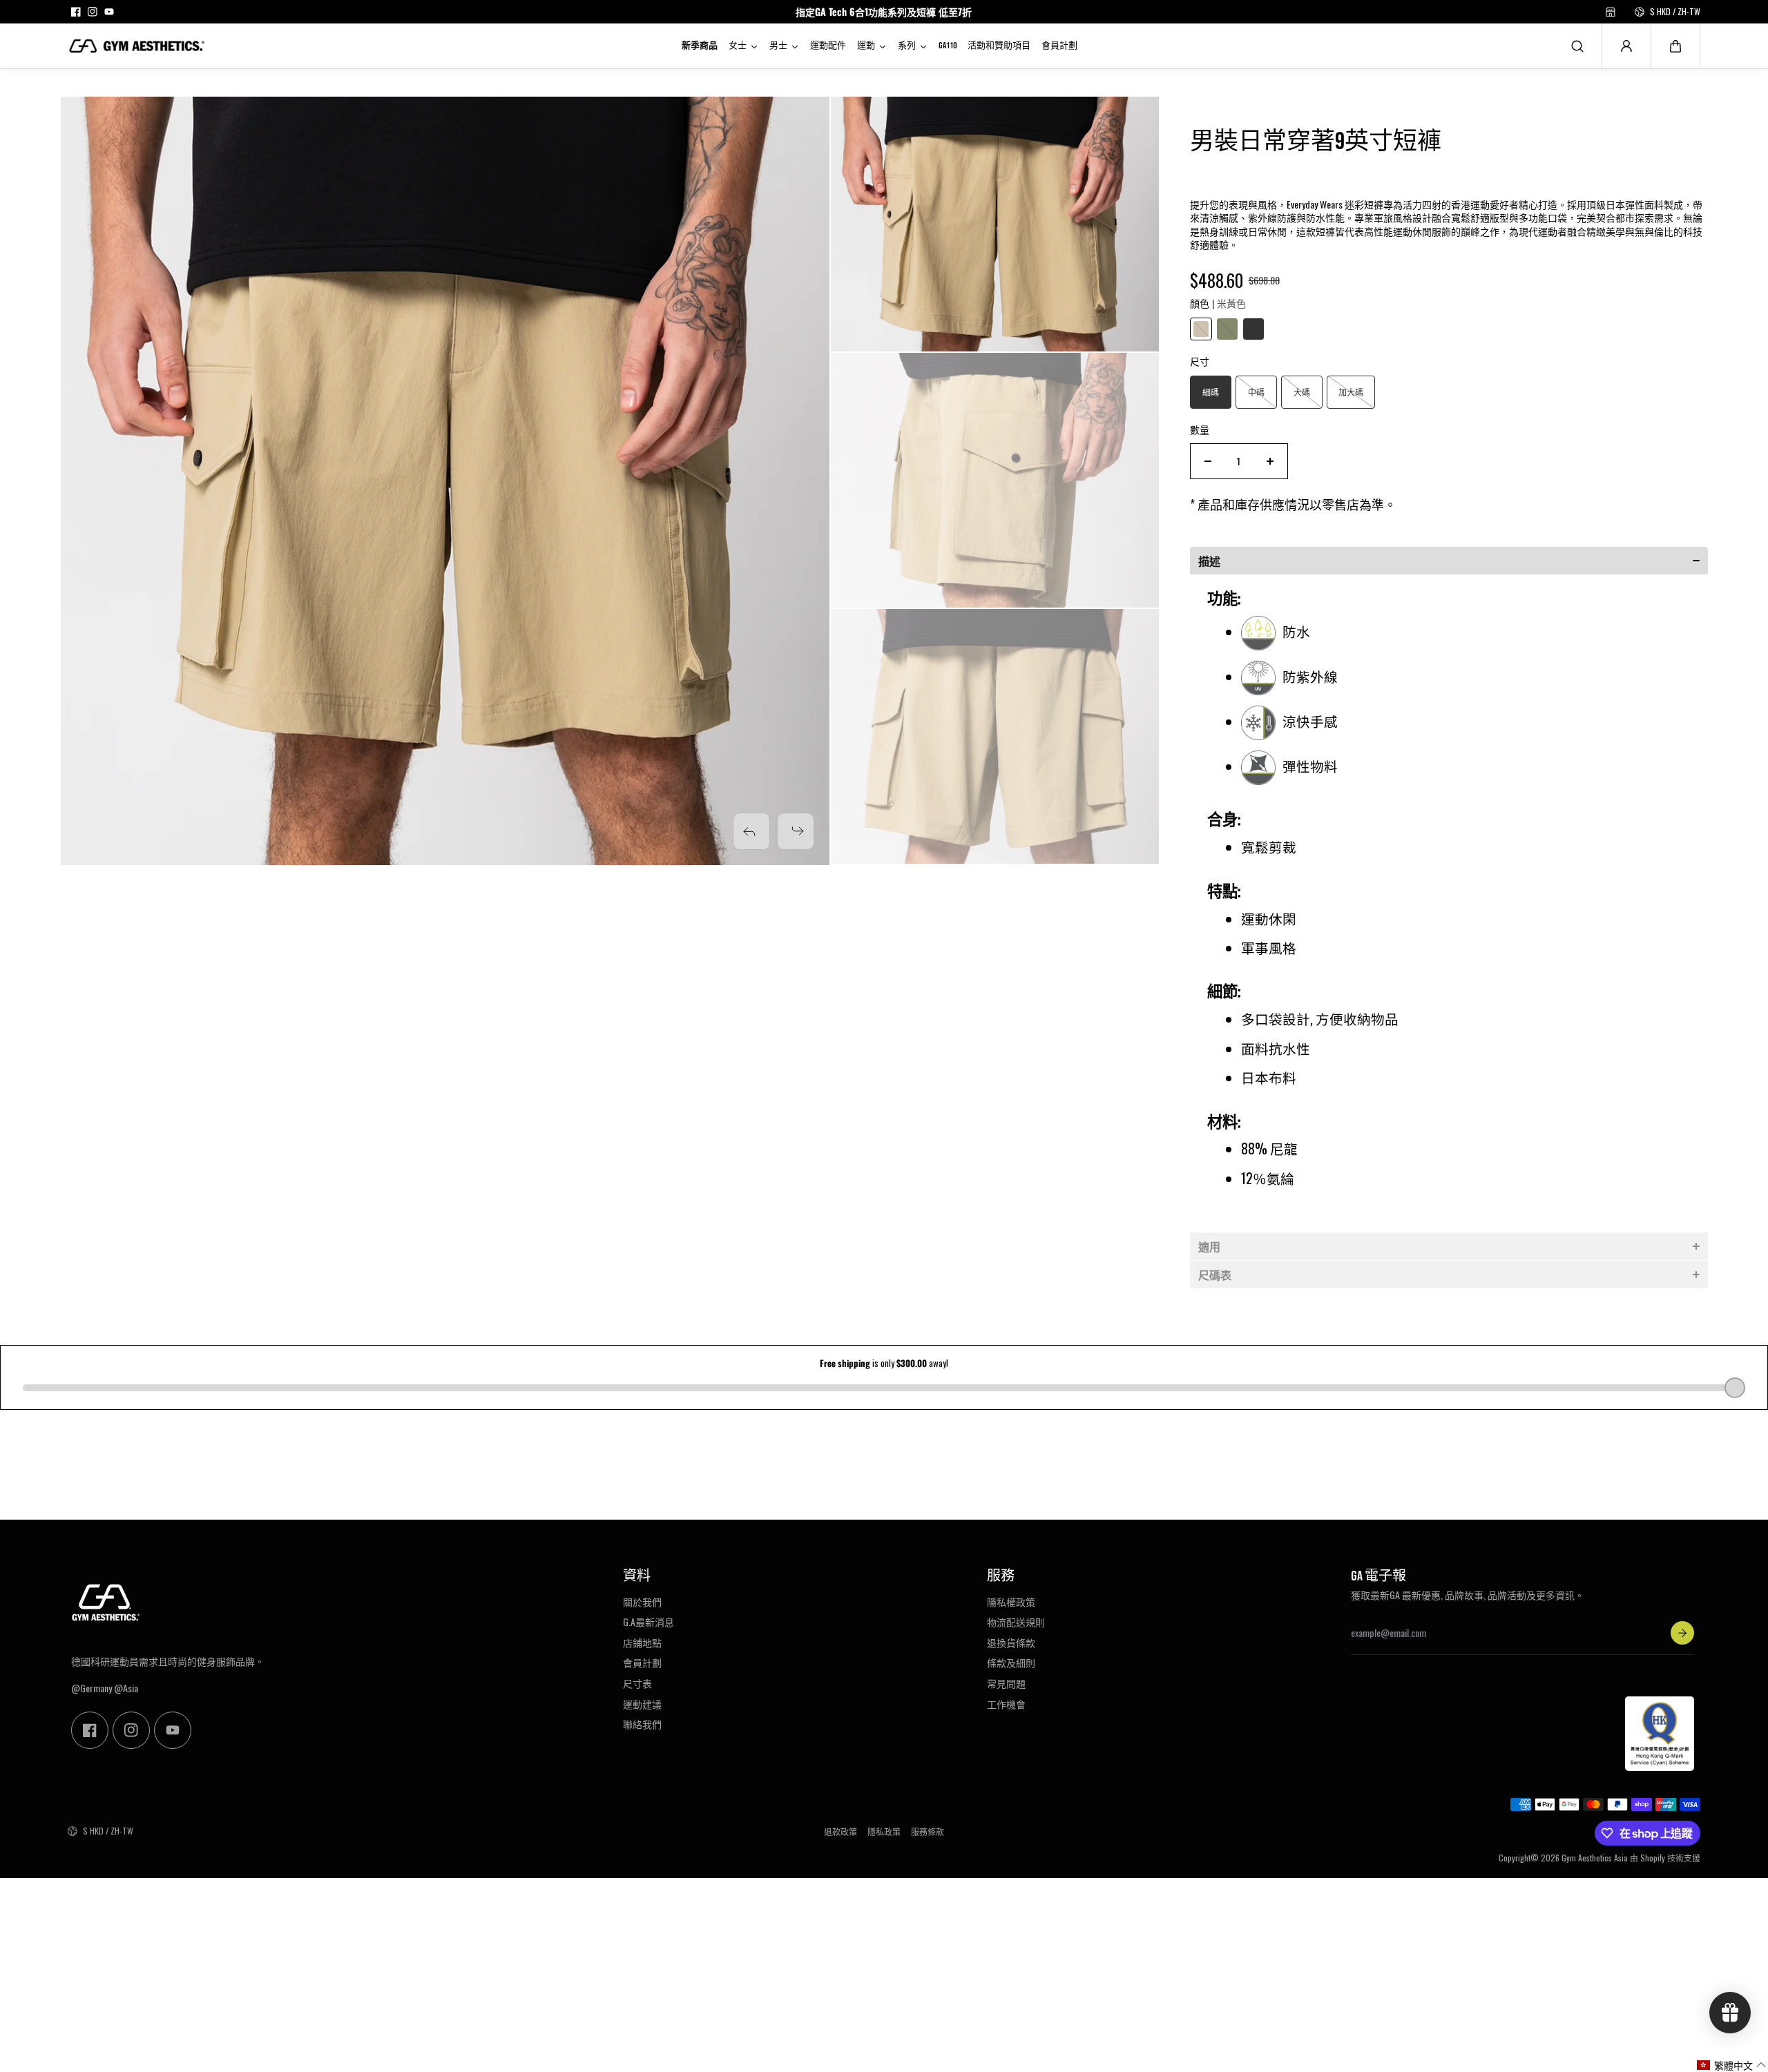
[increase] (1270, 461)
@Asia (126, 1688)
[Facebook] (76, 12)
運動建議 (642, 1704)
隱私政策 (884, 1832)
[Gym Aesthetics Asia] (137, 46)
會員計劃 (642, 1663)
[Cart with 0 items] (1675, 46)
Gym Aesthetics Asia (1595, 1858)
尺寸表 (637, 1683)
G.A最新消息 (648, 1622)
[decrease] (1208, 461)
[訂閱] (1682, 1633)
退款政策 (840, 1832)
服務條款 (928, 1832)
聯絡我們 (642, 1724)
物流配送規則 (1016, 1622)
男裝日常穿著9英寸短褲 (1316, 142)
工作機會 (1006, 1704)
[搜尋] (1577, 46)
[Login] (1626, 46)
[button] (1675, 46)
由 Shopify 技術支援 (1665, 1858)
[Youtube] (109, 12)
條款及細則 (1011, 1663)
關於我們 (642, 1602)
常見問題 (1006, 1683)
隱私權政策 (1011, 1602)
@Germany (92, 1688)
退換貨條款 (1011, 1643)
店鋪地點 (642, 1643)
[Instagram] (93, 12)
